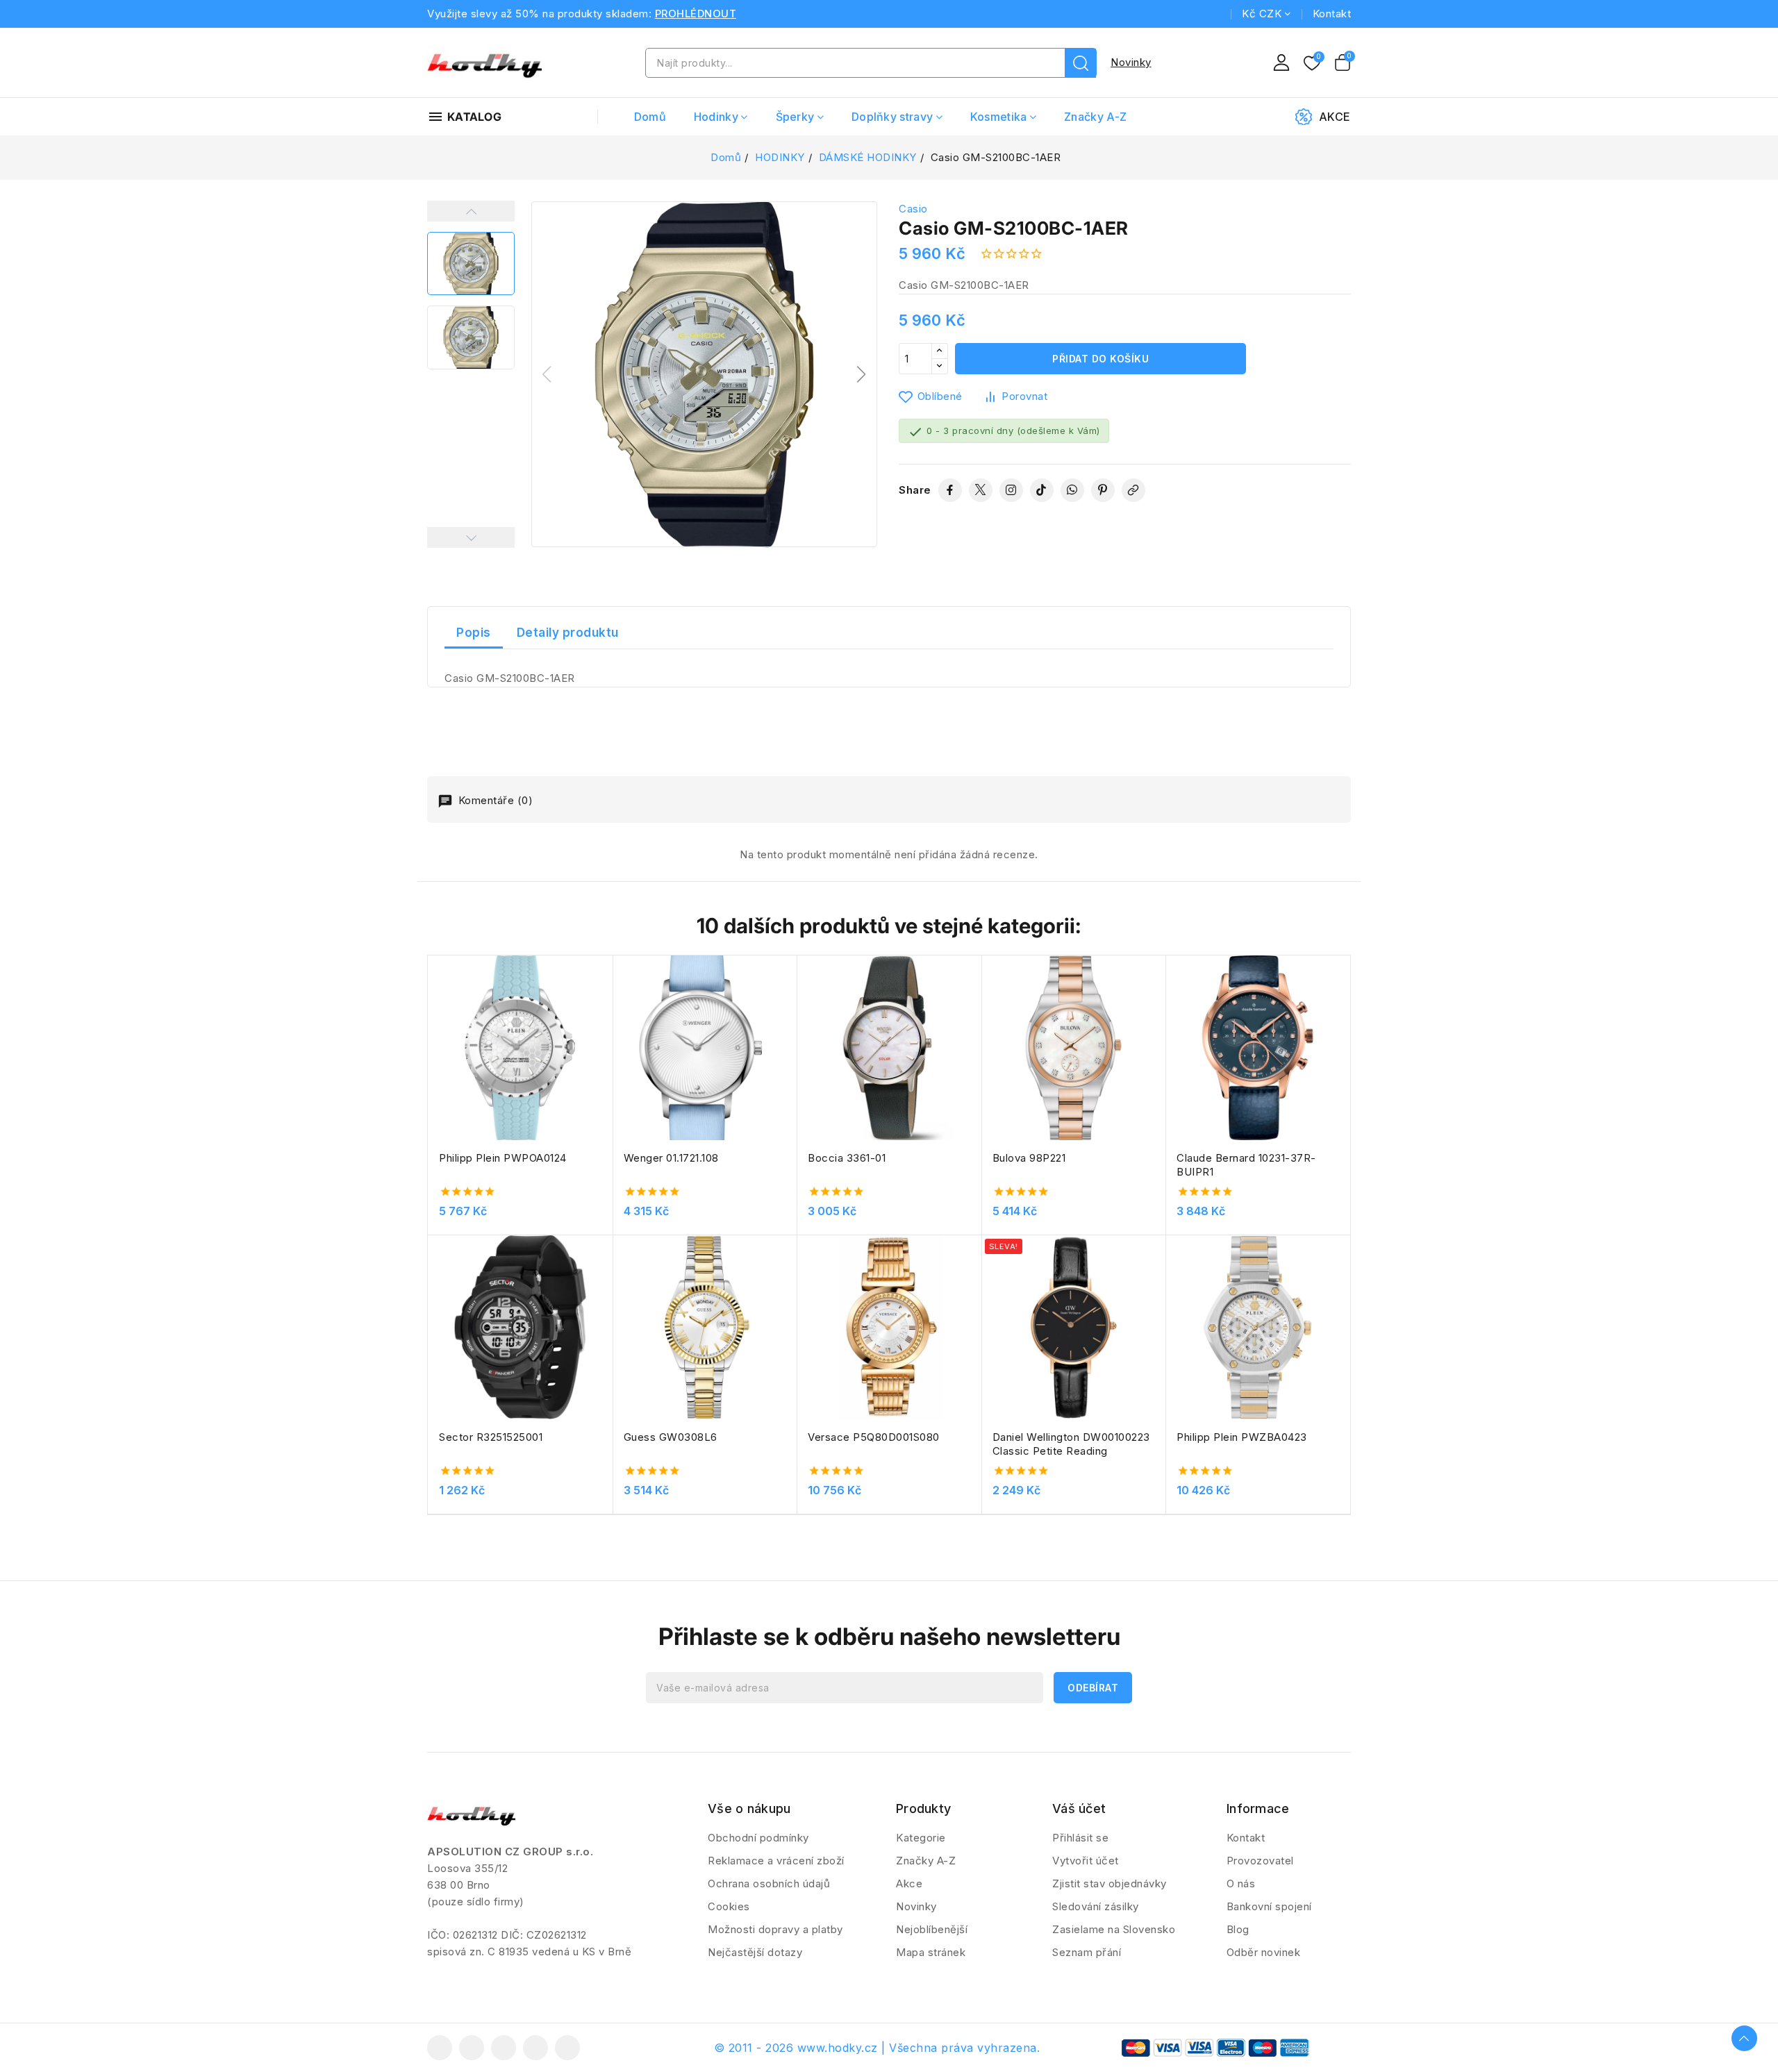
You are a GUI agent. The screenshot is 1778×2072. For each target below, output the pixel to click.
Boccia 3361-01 (847, 1158)
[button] (862, 374)
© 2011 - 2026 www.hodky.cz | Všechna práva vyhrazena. (877, 2048)
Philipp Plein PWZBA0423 (1242, 1437)
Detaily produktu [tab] (568, 633)
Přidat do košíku (1100, 359)
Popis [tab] (474, 633)
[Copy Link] (1133, 490)
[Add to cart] (608, 1054)
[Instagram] (1011, 490)
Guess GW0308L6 (671, 1437)
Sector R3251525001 (491, 1437)
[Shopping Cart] (1343, 62)
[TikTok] (1042, 490)
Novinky (1131, 62)
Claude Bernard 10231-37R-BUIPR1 (1246, 1165)
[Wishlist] (1312, 64)
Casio (913, 209)
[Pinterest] (1103, 490)
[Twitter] (981, 490)
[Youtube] (504, 2048)
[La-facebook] (440, 2048)
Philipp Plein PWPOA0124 (503, 1158)
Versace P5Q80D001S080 (874, 1437)
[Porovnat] (608, 1000)
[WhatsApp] (1072, 490)
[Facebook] (950, 490)
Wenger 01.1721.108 (671, 1158)
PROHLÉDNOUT (696, 14)
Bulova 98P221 (1029, 1158)
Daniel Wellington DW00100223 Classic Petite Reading (1071, 1444)
